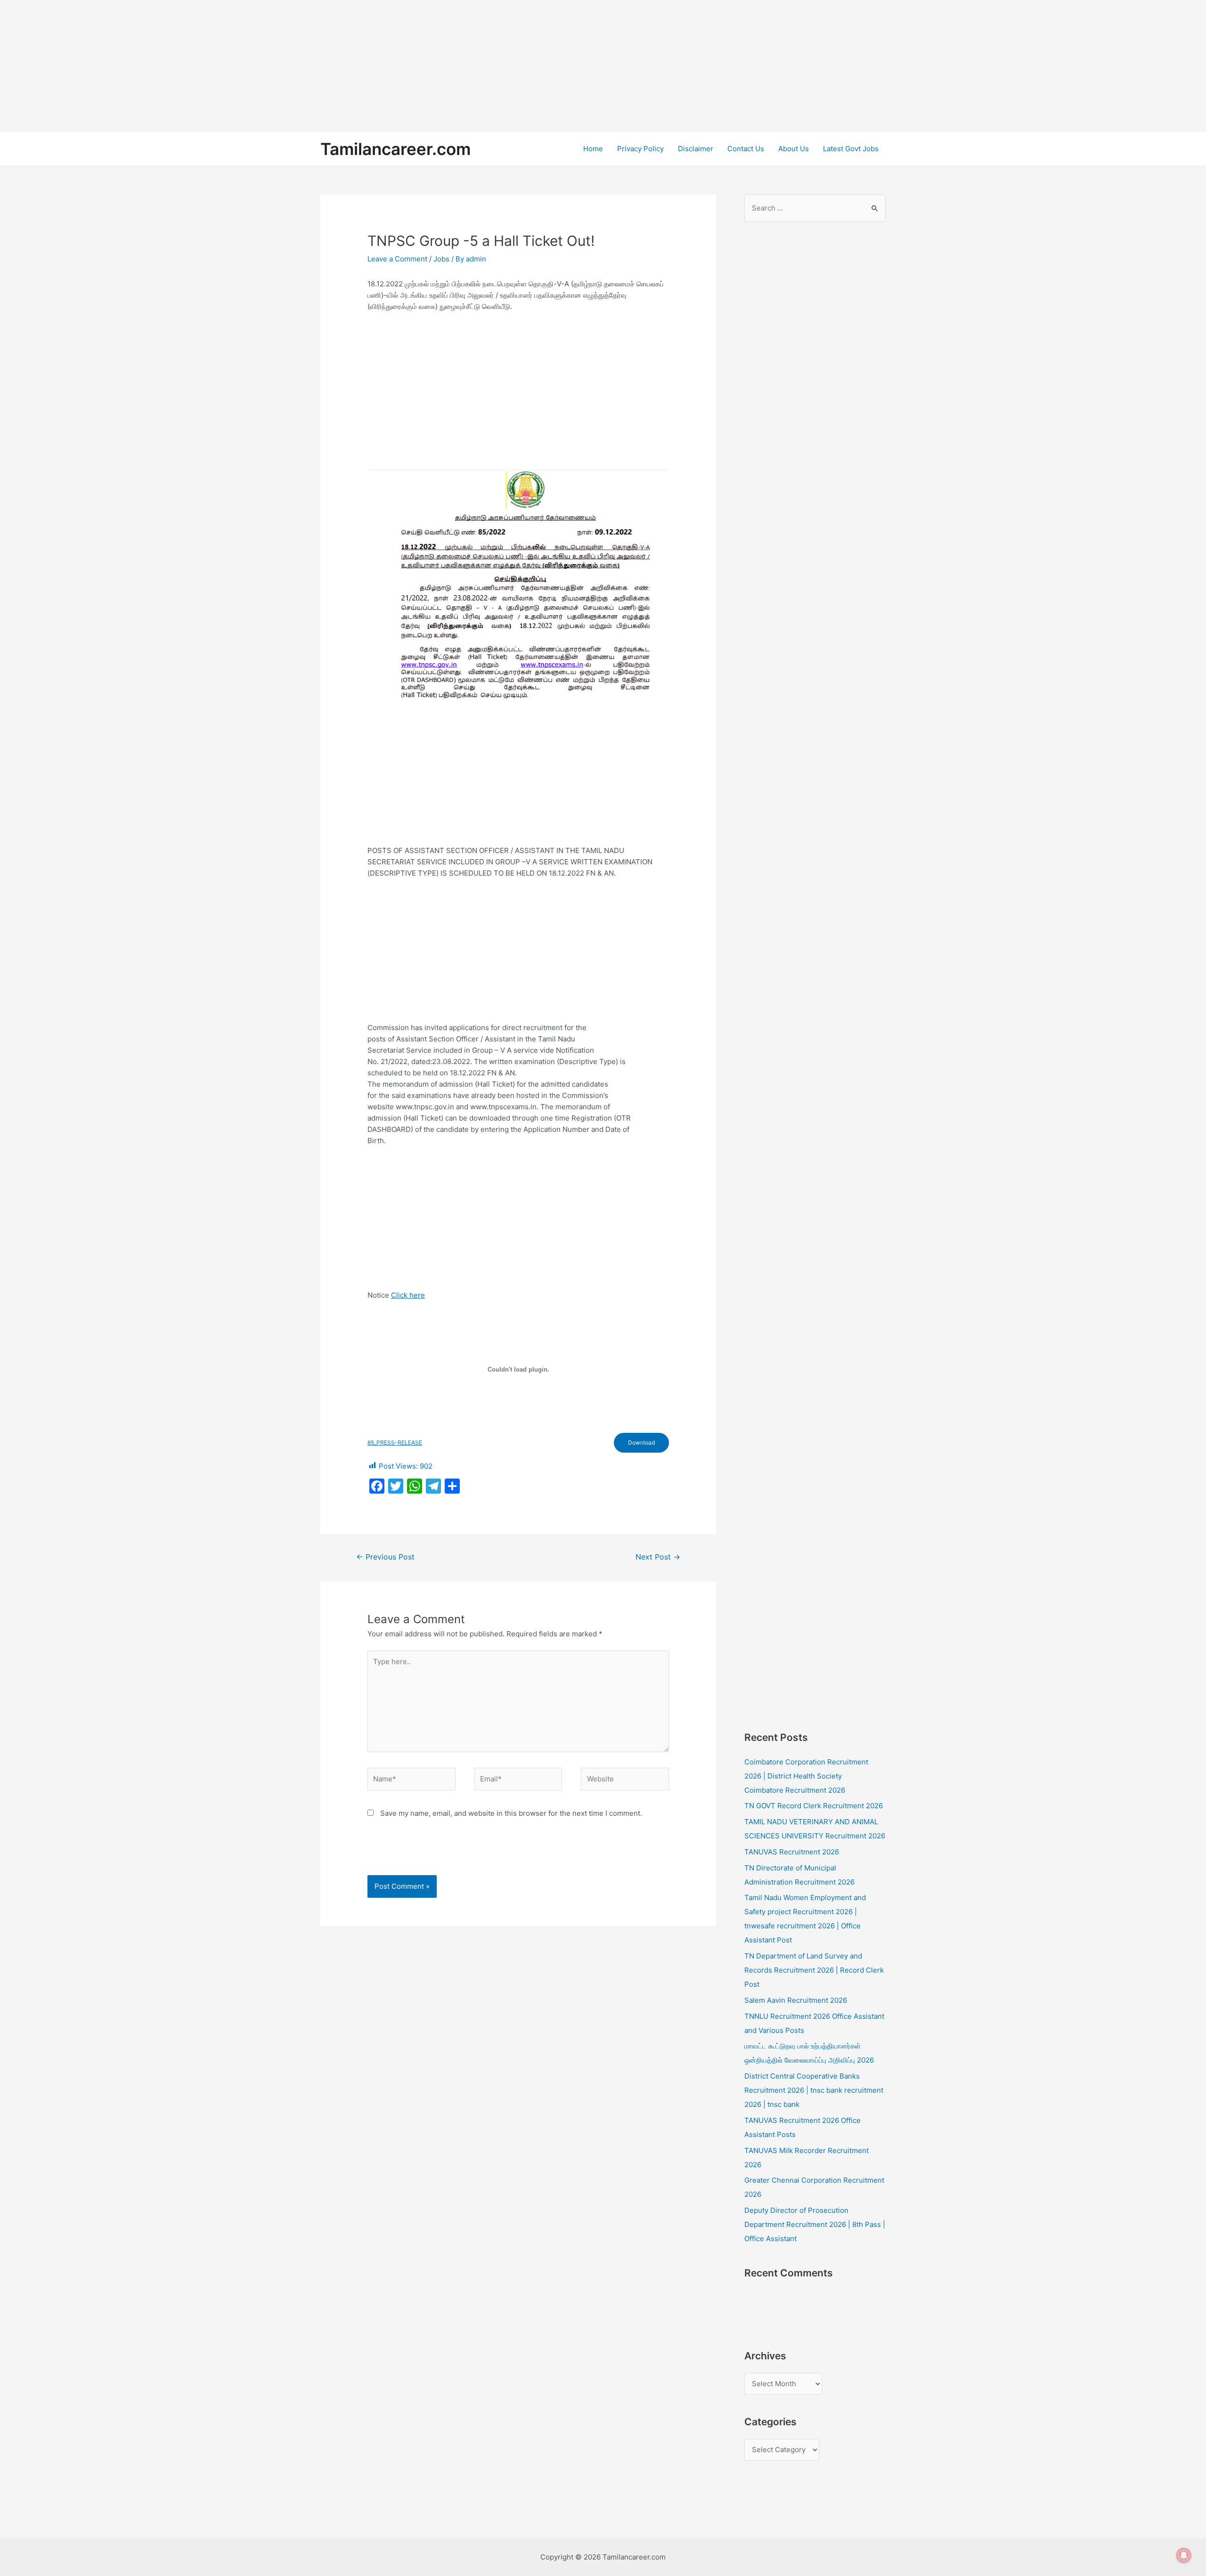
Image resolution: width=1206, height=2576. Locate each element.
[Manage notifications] (1184, 2555)
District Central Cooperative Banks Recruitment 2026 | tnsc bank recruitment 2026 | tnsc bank (814, 2090)
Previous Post (385, 1557)
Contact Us (746, 149)
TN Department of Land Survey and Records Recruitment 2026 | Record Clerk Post (814, 1970)
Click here (408, 1295)
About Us (794, 149)
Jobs (441, 259)
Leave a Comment (397, 259)
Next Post (658, 1557)
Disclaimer (696, 149)
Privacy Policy (640, 149)
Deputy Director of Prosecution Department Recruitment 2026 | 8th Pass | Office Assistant (815, 2224)
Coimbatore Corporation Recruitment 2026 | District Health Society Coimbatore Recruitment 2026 (806, 1776)
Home (593, 149)
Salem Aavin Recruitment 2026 (796, 2000)
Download (641, 1442)
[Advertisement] (283, 66)
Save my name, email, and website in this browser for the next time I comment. (511, 1813)
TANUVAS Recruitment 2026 (792, 1852)
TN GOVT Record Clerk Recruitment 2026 (814, 1806)
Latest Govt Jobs (851, 149)
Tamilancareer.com (395, 149)
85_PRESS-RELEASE (395, 1442)
